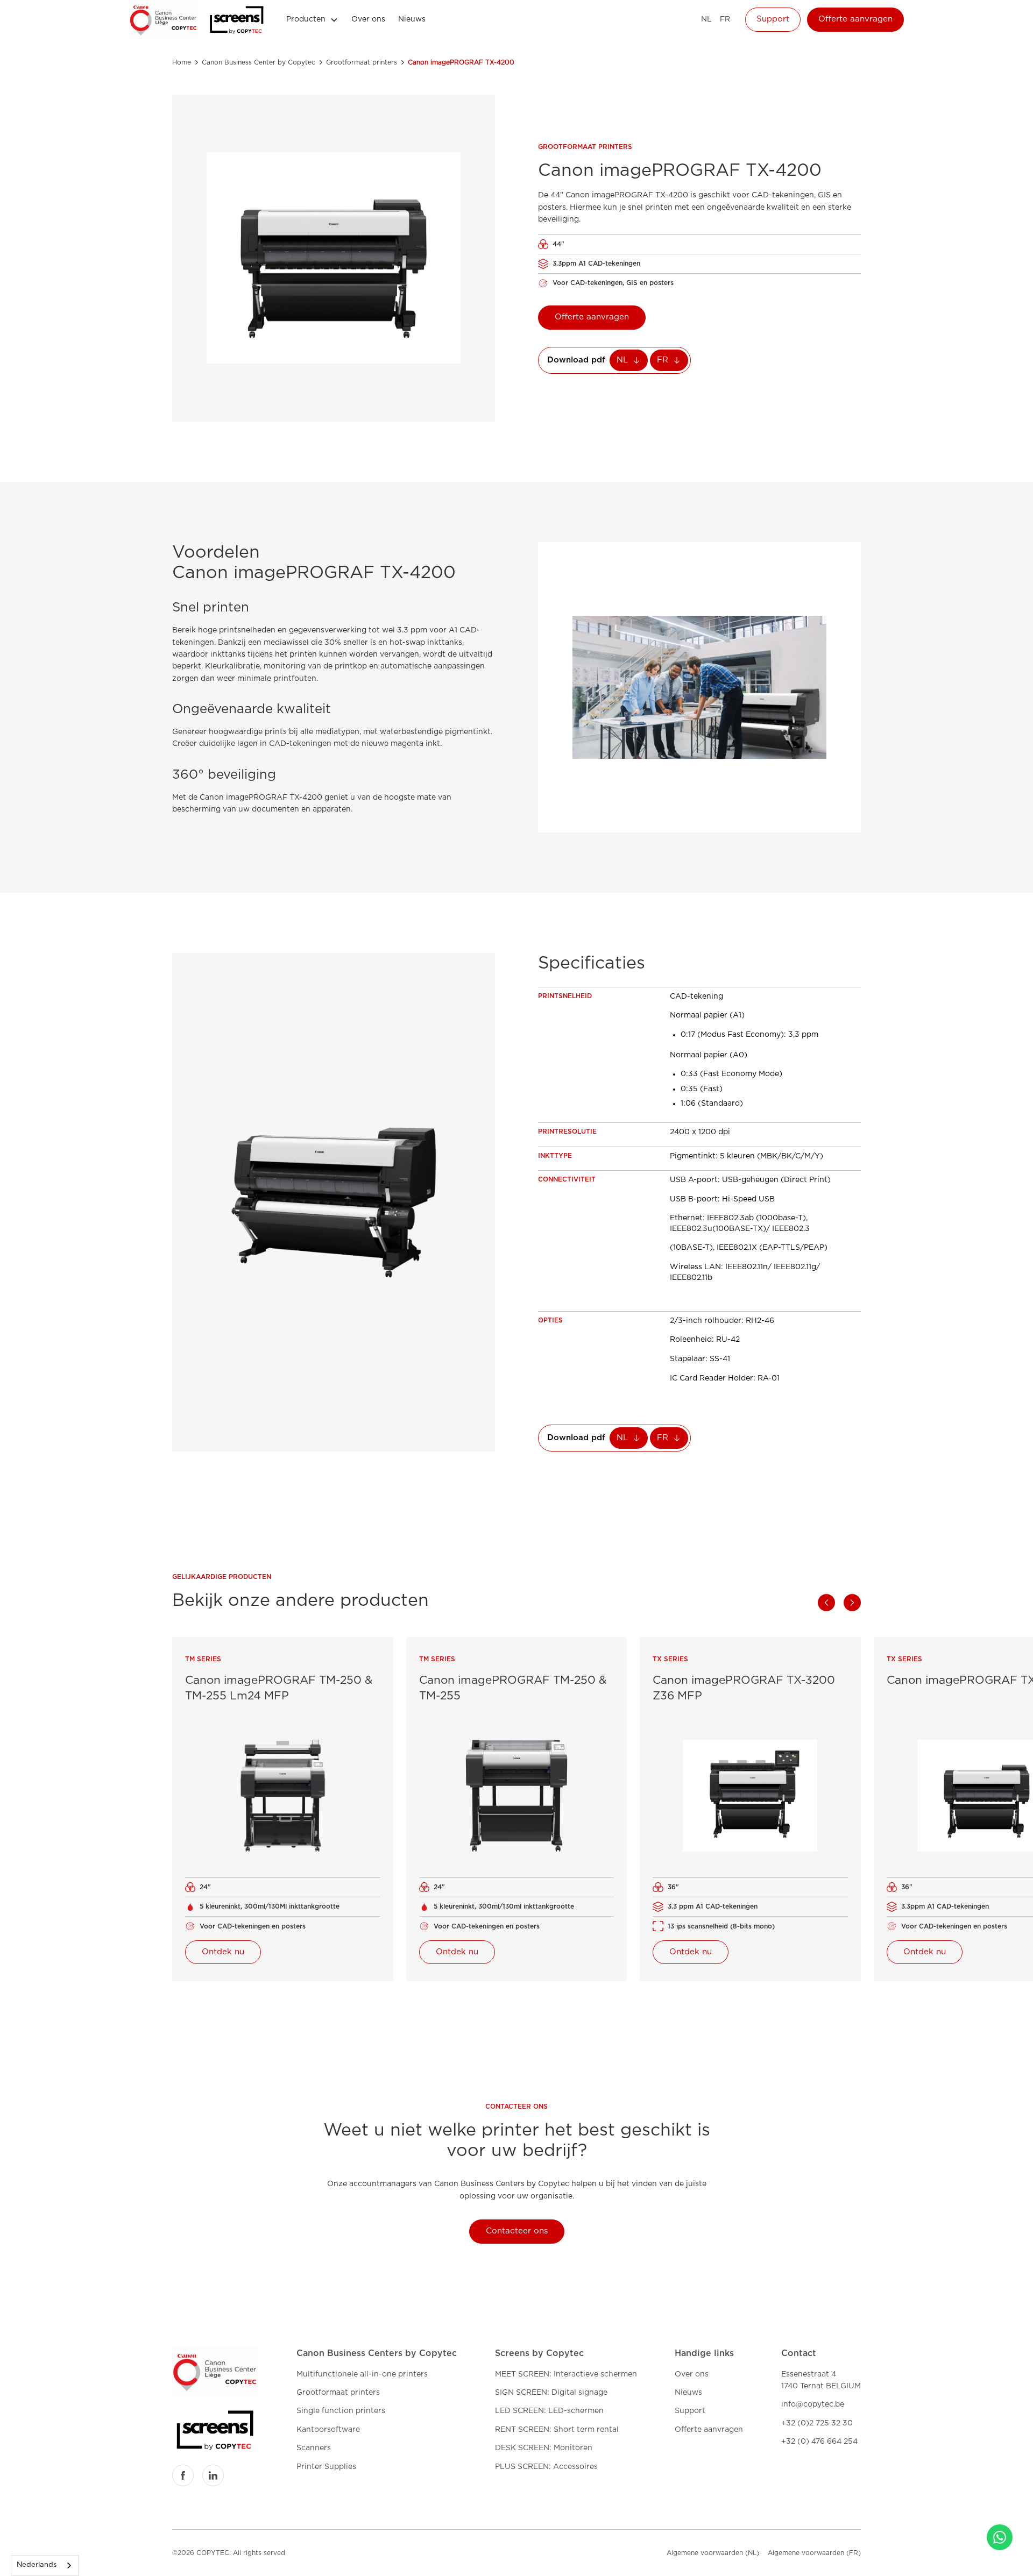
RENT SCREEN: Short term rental (557, 2430)
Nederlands (37, 2565)
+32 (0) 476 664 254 (819, 2442)
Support (773, 19)
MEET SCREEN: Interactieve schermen (566, 2374)
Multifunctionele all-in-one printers (362, 2374)
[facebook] (183, 2475)
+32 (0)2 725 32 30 (817, 2423)
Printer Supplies (326, 2467)
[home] (164, 20)
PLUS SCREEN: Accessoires (546, 2467)
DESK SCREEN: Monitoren (544, 2448)
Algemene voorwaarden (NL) (713, 2553)
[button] (312, 19)
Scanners (314, 2448)
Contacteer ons (517, 2231)
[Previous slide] (826, 1603)
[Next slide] (852, 1603)
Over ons (368, 19)
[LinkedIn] (213, 2475)
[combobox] (45, 2566)
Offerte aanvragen (855, 19)
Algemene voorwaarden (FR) (814, 2553)
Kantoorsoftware (328, 2430)
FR (725, 19)
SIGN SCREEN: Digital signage (551, 2393)
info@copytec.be (813, 2404)
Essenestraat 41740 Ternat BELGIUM (821, 2380)
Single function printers (341, 2411)
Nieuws (412, 19)
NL (706, 19)
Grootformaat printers (338, 2393)
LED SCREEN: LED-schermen (549, 2411)
